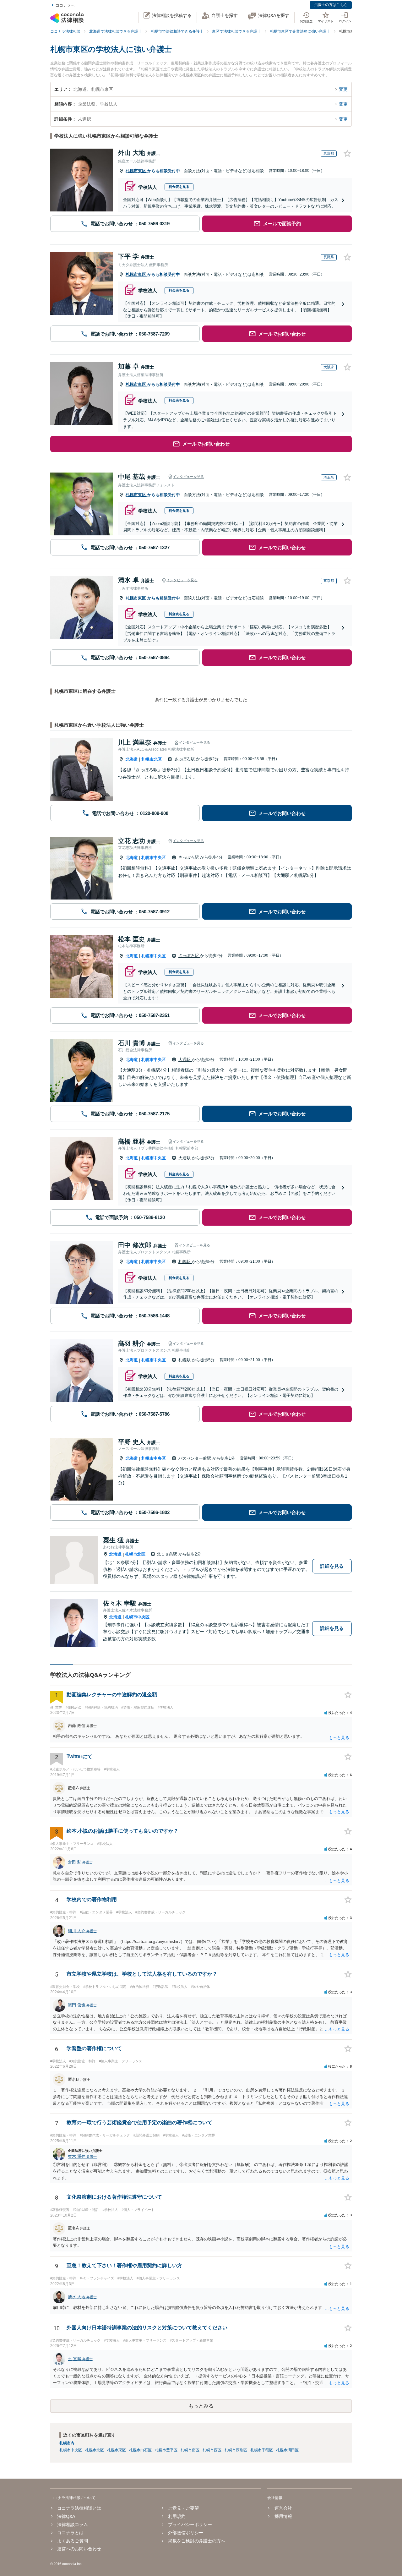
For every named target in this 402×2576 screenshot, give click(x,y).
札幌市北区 (152, 759)
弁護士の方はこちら (331, 5)
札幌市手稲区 (262, 2450)
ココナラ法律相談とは (79, 2508)
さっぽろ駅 (185, 759)
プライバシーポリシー (190, 2524)
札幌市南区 (190, 2450)
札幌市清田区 (287, 2450)
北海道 (132, 759)
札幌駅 (185, 1262)
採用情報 (283, 2516)
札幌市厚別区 (236, 2450)
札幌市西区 (212, 2450)
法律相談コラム (73, 2524)
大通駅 (185, 1060)
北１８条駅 (168, 1554)
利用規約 (177, 2516)
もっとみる (201, 2406)
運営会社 (283, 2508)
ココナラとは (70, 2533)
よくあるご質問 (73, 2541)
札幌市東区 (136, 171)
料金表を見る (179, 187)
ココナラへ (65, 5)
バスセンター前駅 (195, 1458)
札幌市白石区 (140, 2450)
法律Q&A (66, 2516)
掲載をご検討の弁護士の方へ (197, 2541)
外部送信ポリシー (186, 2533)
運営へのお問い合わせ (79, 2549)
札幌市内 (67, 2443)
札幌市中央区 (154, 858)
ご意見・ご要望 (183, 2508)
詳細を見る (332, 1566)
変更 (343, 89)
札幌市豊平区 (166, 2450)
